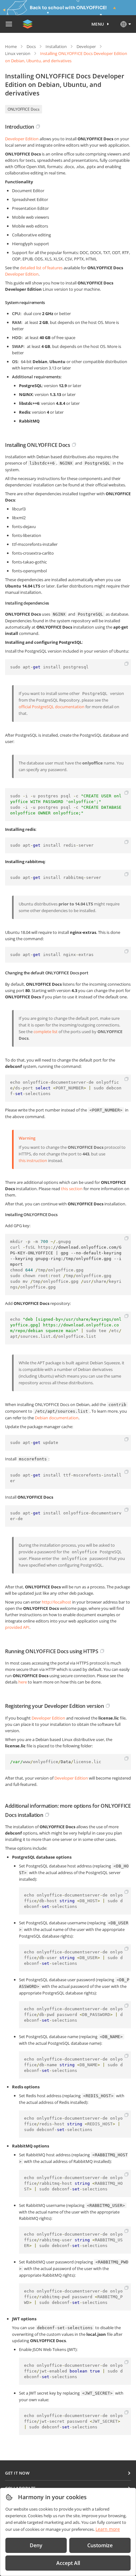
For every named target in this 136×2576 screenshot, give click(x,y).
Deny (36, 2545)
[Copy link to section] (38, 126)
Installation (56, 46)
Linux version (18, 53)
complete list (46, 1032)
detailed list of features (41, 268)
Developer (86, 46)
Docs (31, 46)
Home (11, 46)
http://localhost (56, 1602)
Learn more (108, 2529)
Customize (100, 2545)
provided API (17, 1627)
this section (72, 1189)
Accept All (68, 2563)
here (23, 1682)
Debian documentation (57, 1418)
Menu (98, 24)
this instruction (33, 1160)
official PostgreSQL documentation (52, 707)
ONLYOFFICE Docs (24, 109)
